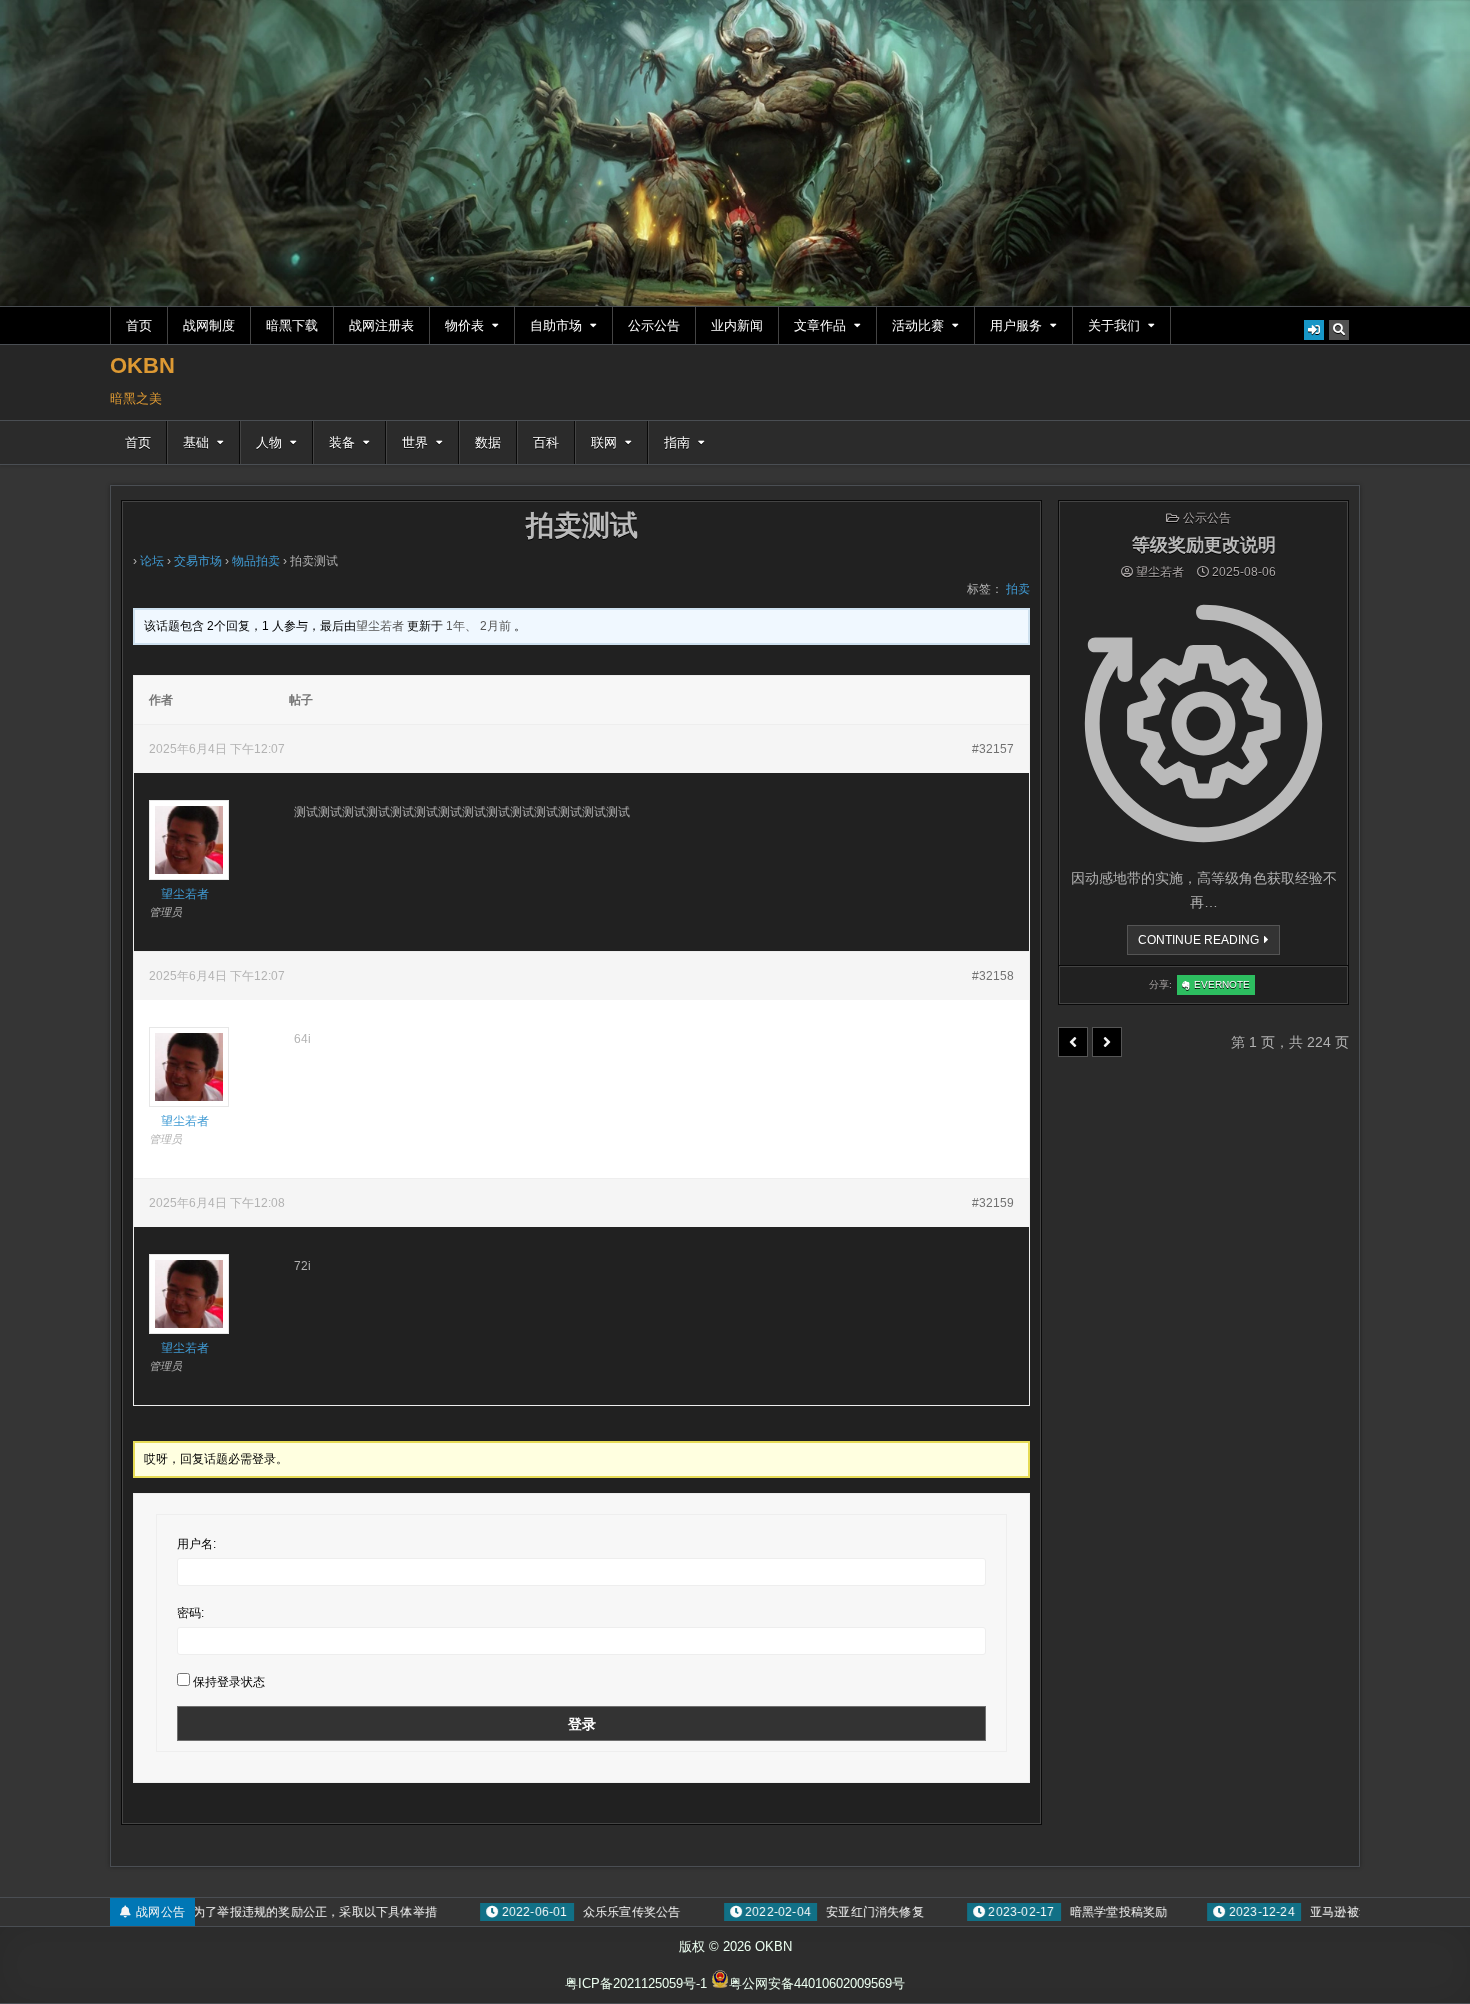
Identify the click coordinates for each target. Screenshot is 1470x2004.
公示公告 (654, 325)
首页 (139, 325)
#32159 (993, 1203)
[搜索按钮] (1339, 330)
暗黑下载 (292, 325)
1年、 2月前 (478, 626)
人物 (269, 442)
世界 (415, 442)
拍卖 (1018, 589)
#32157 (993, 749)
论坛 (152, 561)
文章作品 (820, 325)
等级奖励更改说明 (1204, 545)
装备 (342, 442)
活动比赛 (918, 325)
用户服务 (1016, 325)
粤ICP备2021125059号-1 (636, 1983)
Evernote (1224, 986)
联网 (604, 442)
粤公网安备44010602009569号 (817, 1983)
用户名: (196, 1544)
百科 (546, 442)
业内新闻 (737, 325)
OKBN (142, 365)
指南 (677, 442)
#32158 (993, 976)
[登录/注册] (1314, 330)
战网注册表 (381, 325)
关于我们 (1114, 325)
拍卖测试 (582, 525)
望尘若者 (1160, 572)
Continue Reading (1204, 943)
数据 (488, 442)
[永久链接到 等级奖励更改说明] (1203, 723)
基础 (196, 442)
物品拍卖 (256, 561)
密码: (190, 1613)
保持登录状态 (229, 1682)
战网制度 (209, 325)
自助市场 (556, 325)
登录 (582, 1724)
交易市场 (198, 561)
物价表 (464, 325)
